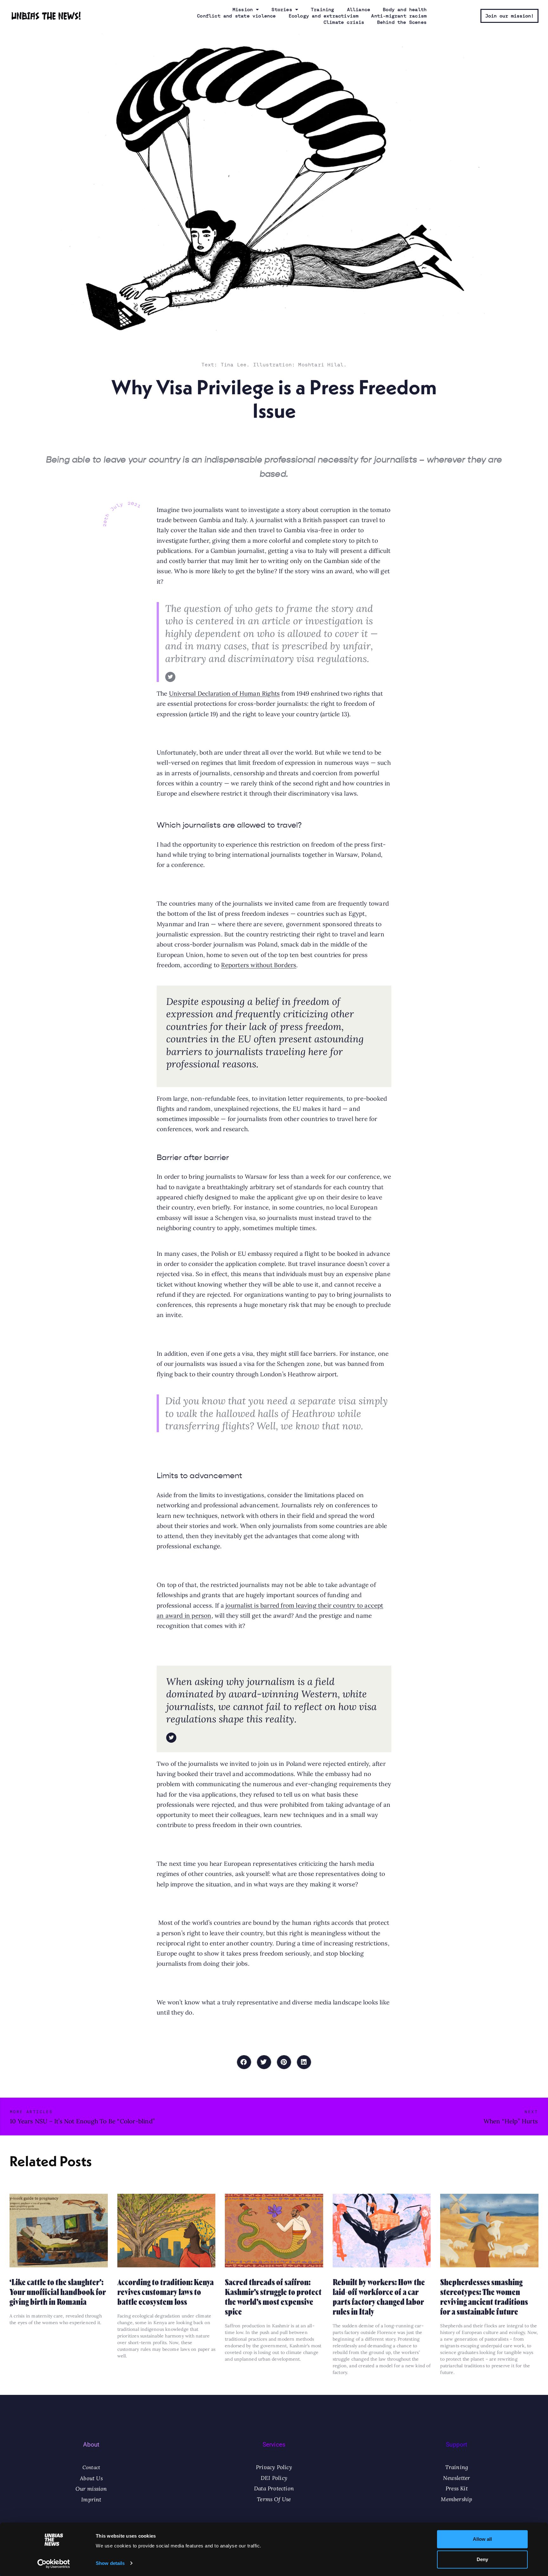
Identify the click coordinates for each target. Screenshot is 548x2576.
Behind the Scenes (402, 22)
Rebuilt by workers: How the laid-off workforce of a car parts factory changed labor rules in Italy (379, 2296)
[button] (244, 2062)
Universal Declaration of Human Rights (224, 693)
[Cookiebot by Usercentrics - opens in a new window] (54, 2564)
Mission (243, 10)
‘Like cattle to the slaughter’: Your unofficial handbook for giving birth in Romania (58, 2291)
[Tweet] (170, 677)
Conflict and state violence (236, 16)
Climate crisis (344, 22)
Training (323, 10)
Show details (110, 2563)
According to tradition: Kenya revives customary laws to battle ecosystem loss (166, 2291)
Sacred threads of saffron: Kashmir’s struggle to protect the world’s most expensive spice (273, 2296)
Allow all (482, 2539)
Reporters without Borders (259, 965)
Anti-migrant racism (399, 16)
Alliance (359, 10)
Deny (482, 2559)
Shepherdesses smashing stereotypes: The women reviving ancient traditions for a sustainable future (484, 2296)
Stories (282, 10)
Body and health (405, 10)
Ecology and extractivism (324, 16)
